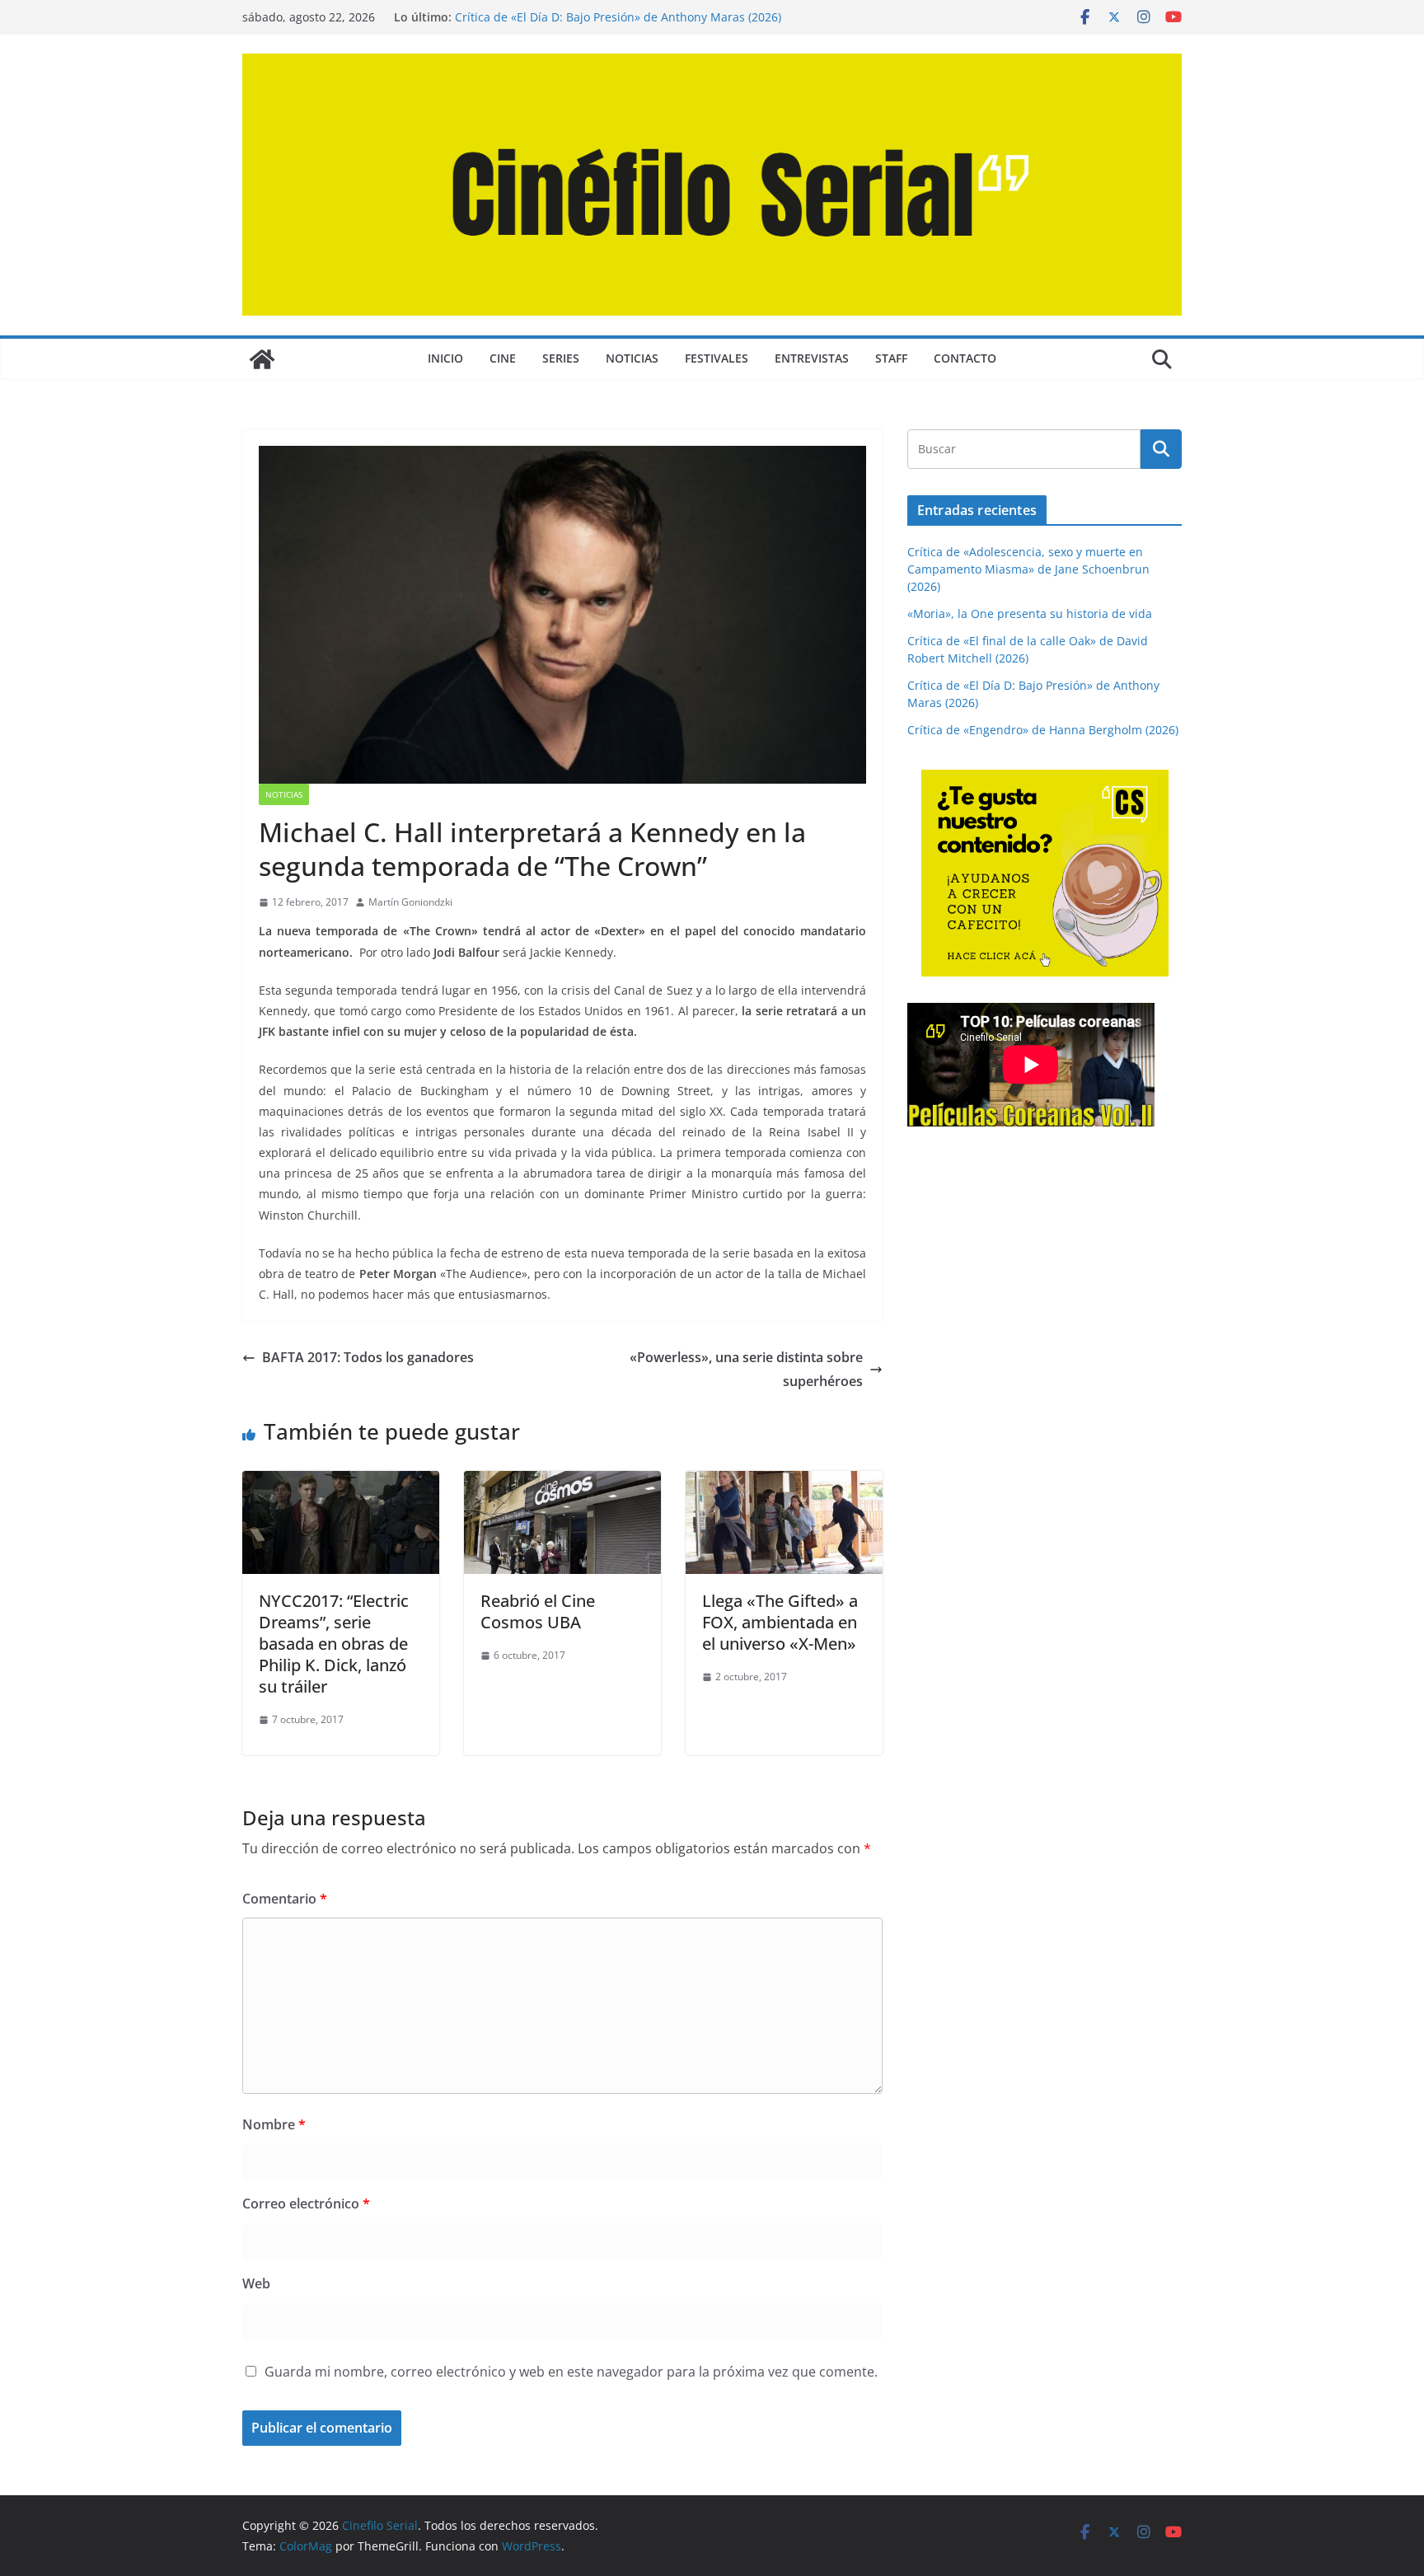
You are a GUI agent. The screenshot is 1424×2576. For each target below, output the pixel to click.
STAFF (891, 358)
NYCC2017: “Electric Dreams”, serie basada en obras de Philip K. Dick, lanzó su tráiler (334, 1644)
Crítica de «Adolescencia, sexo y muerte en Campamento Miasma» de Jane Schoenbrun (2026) (1028, 569)
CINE (503, 358)
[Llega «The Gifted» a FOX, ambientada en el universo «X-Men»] (784, 1482)
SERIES (561, 358)
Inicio (445, 358)
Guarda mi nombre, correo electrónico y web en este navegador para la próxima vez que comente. (571, 2372)
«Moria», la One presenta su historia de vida (1030, 614)
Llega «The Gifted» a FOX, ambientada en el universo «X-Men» (780, 1622)
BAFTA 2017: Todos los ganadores (368, 1357)
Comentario (285, 1899)
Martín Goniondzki (410, 902)
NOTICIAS (632, 358)
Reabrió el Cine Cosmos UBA (538, 1611)
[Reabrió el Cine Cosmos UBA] (562, 1482)
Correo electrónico (306, 2204)
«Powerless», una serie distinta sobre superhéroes (746, 1369)
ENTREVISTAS (812, 358)
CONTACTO (965, 358)
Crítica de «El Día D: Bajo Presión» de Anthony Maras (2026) (618, 17)
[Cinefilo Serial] (262, 359)
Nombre (274, 2124)
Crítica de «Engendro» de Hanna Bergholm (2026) (1043, 730)
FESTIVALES (717, 358)
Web (256, 2283)
